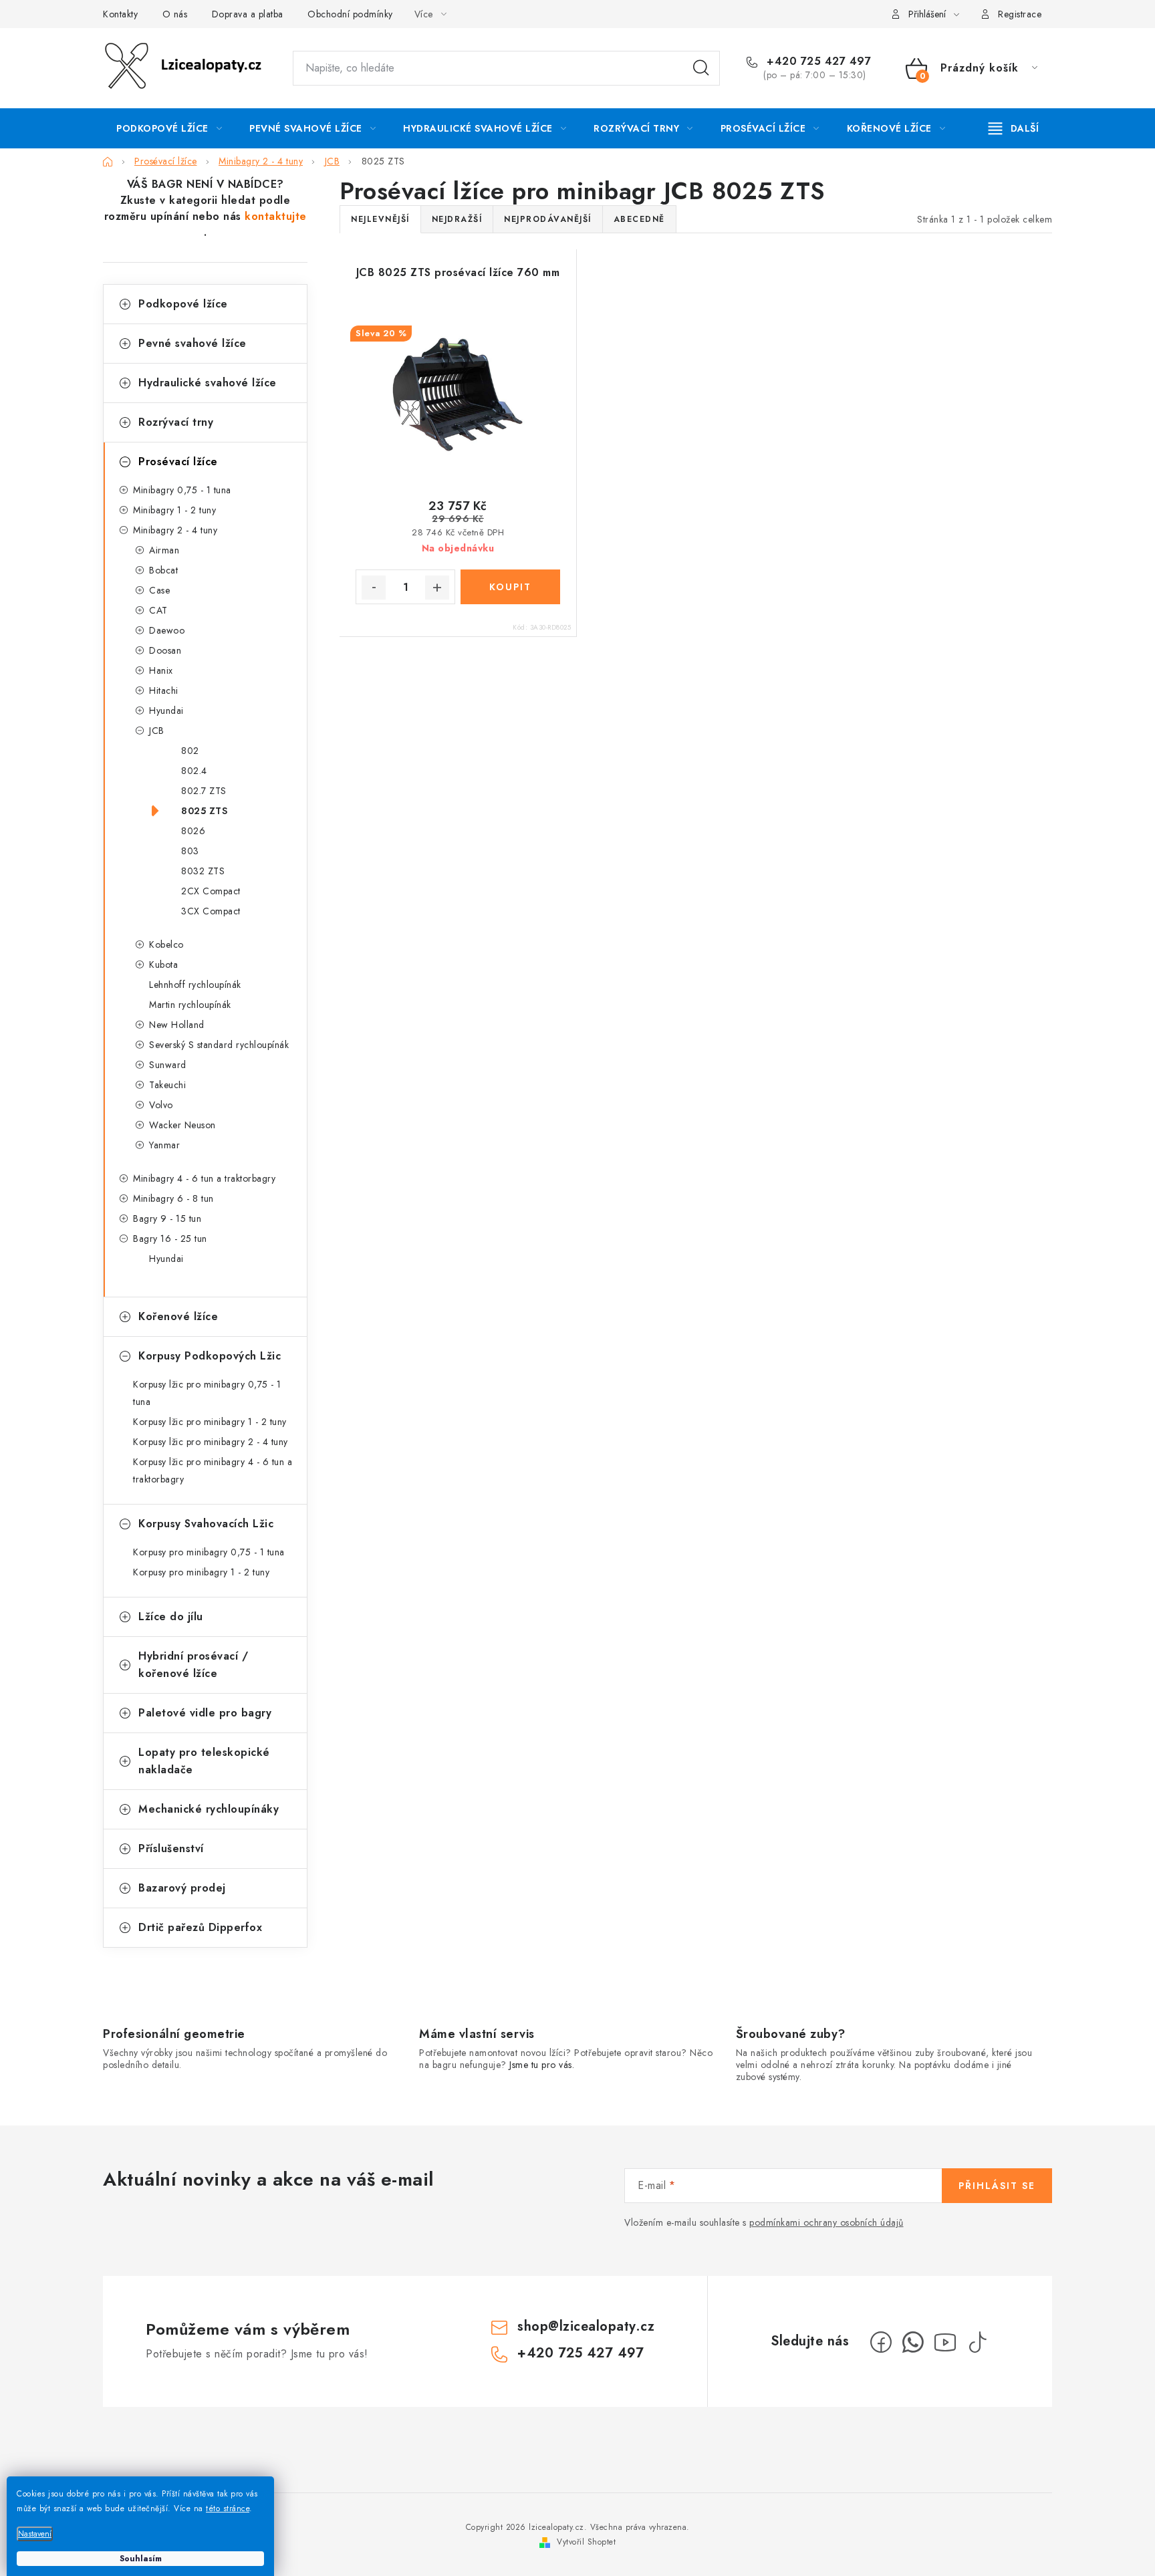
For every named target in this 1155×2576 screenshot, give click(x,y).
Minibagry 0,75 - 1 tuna (182, 490)
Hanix (161, 670)
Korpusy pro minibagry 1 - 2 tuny (201, 1572)
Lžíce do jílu (171, 1617)
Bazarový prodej (182, 1888)
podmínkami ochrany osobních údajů (826, 2222)
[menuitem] (169, 128)
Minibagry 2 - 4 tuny (175, 530)
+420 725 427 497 (817, 61)
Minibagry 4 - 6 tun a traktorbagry (204, 1178)
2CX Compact (211, 891)
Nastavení (35, 2534)
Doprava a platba (248, 14)
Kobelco (166, 944)
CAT (158, 610)
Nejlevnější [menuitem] (380, 219)
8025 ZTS (204, 811)
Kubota (163, 964)
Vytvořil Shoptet (586, 2542)
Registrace (1020, 14)
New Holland (177, 1025)
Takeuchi (167, 1085)
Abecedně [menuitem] (639, 219)
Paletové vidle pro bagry (205, 1713)
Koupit (510, 587)
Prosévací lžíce (178, 462)
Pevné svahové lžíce (192, 343)
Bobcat (163, 570)
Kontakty (120, 14)
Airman (164, 550)
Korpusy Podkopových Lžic (210, 1356)
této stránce (228, 2508)
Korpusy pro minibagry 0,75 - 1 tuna (209, 1552)
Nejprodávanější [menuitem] (548, 219)
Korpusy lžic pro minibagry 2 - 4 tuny (211, 1442)
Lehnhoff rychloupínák (195, 985)
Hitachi (164, 690)
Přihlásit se (997, 2186)
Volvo (161, 1105)
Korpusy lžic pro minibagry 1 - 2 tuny (210, 1422)
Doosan (165, 650)
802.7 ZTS (204, 791)
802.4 (194, 771)
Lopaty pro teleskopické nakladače (204, 1761)
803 (190, 851)
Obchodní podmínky (350, 14)
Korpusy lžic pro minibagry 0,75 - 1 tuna (207, 1393)
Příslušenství (171, 1848)
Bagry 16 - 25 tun (170, 1239)
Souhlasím (141, 2559)
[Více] (1014, 128)
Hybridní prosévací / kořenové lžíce (193, 1665)
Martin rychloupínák (190, 1005)
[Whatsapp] (913, 2342)
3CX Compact (211, 911)
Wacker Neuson (182, 1125)
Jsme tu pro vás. (542, 2065)
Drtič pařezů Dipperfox (200, 1927)
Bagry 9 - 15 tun (167, 1218)
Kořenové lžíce (178, 1316)
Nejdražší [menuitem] (457, 219)
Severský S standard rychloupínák (219, 1045)
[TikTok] (977, 2342)
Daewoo (167, 630)
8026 (193, 831)
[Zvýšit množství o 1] (437, 588)
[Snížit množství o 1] (374, 588)
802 (190, 751)
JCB (157, 731)
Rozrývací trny (176, 422)
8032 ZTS (203, 871)
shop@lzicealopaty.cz (586, 2326)
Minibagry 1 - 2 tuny (174, 510)
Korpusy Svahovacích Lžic (206, 1524)
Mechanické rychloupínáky (209, 1809)
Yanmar (164, 1145)
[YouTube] (945, 2342)
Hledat (701, 68)
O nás (175, 14)
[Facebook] (881, 2342)
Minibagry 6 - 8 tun (173, 1198)
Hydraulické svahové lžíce (208, 383)
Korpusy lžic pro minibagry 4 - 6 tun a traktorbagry (213, 1470)
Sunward (168, 1065)
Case (159, 590)
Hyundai (166, 711)
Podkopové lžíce (183, 304)
